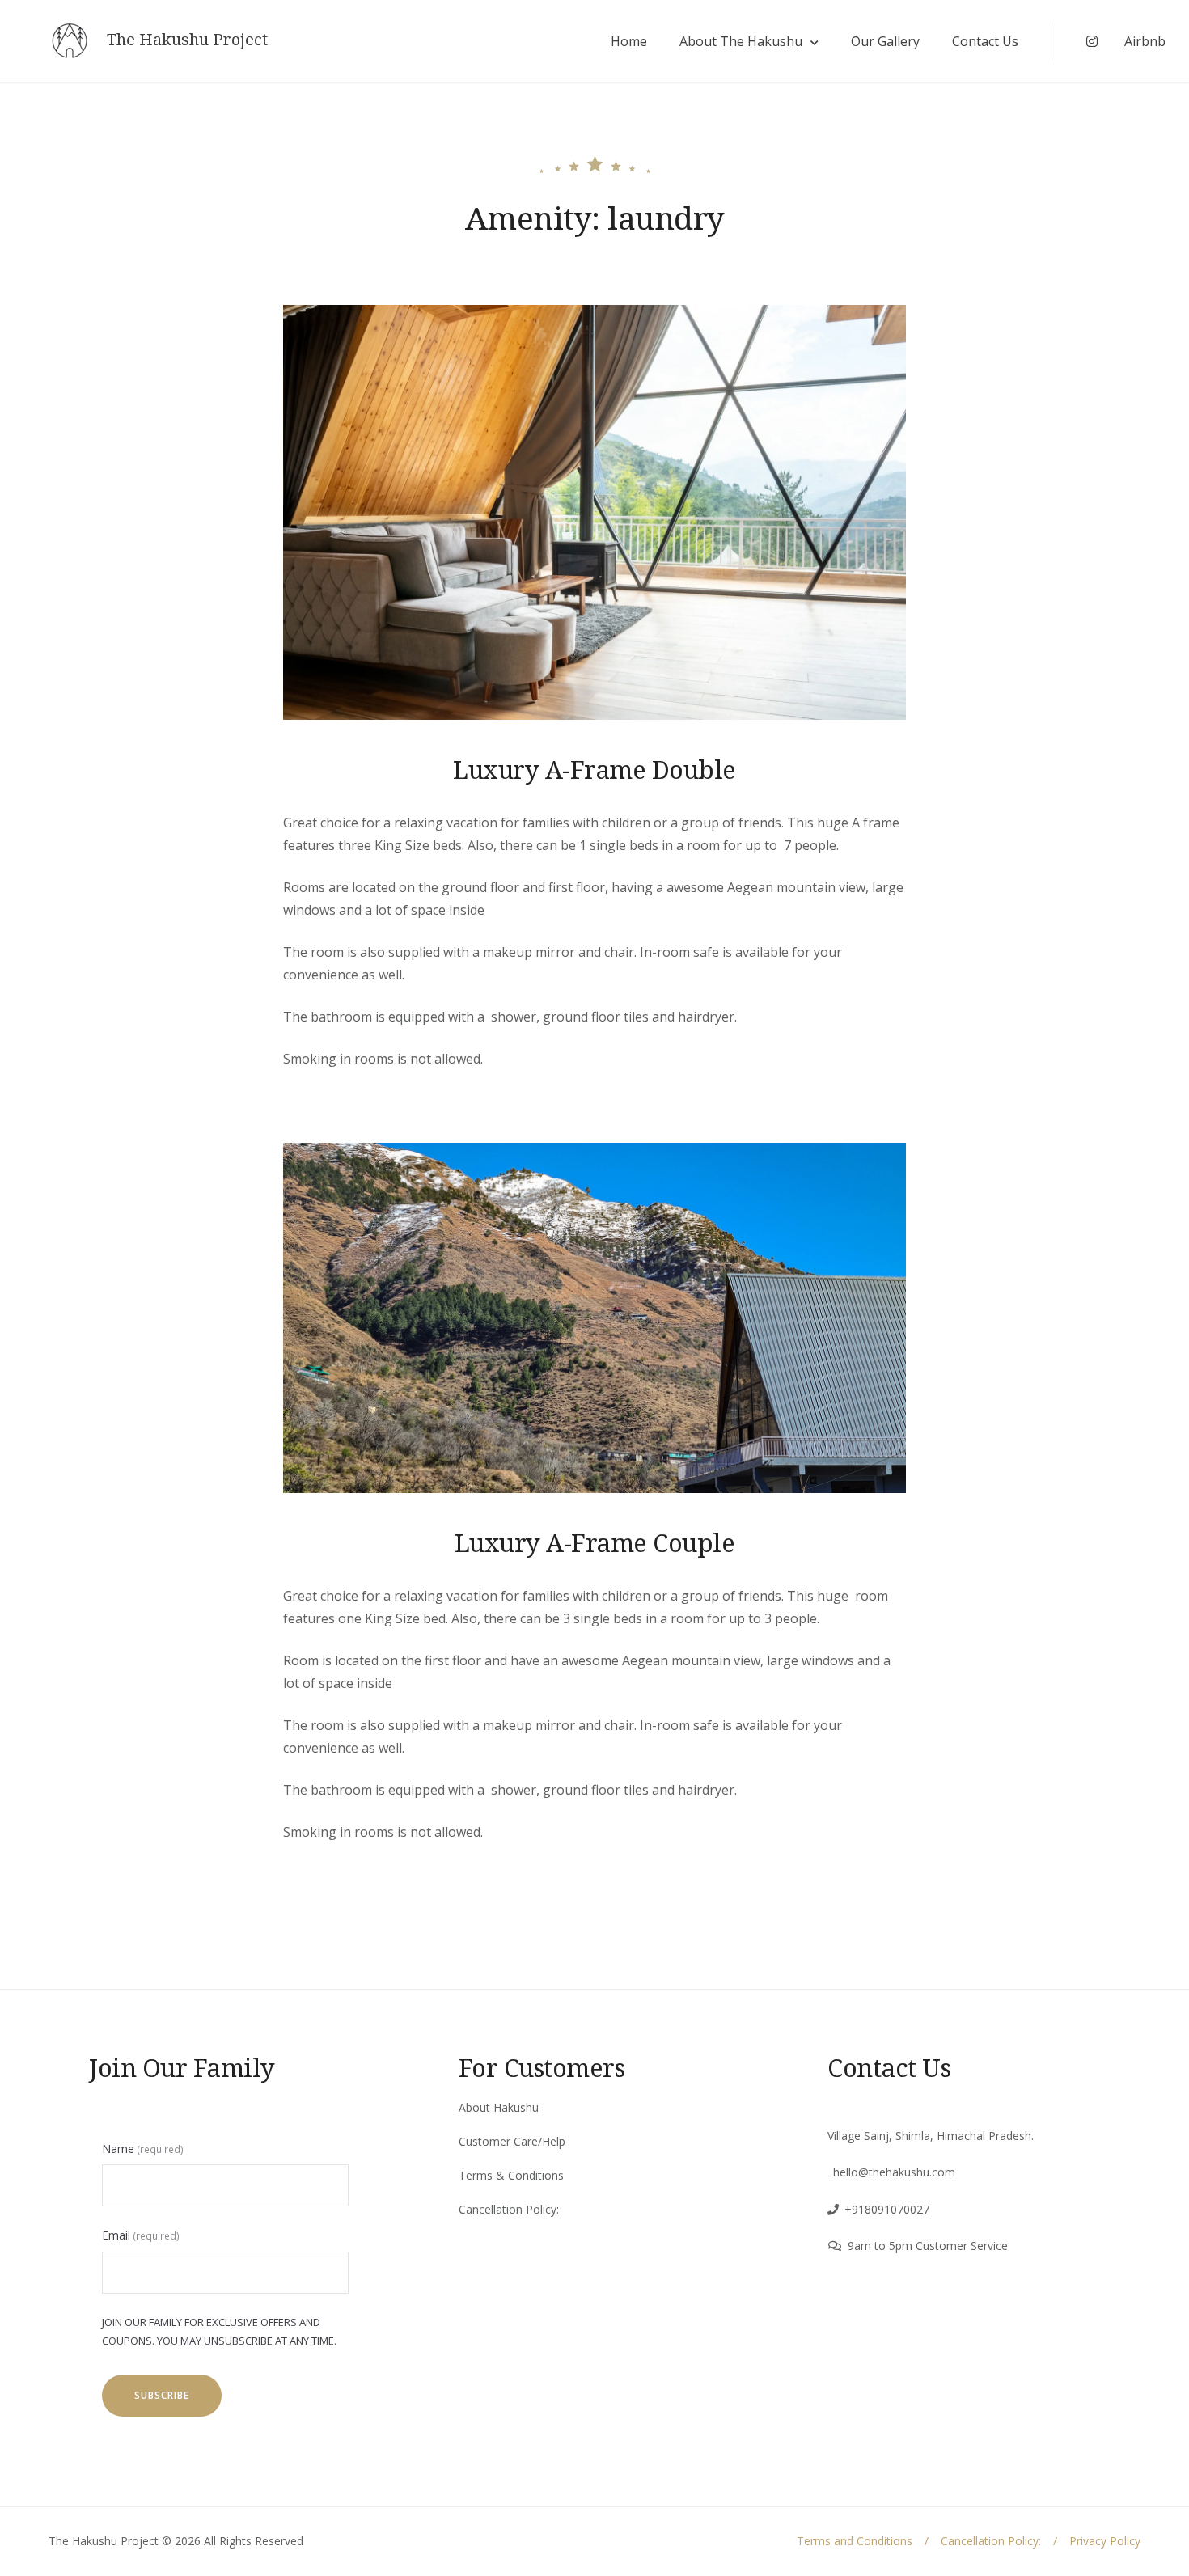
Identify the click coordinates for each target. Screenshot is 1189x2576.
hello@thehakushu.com (894, 2172)
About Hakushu (499, 2107)
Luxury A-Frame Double (594, 769)
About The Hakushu (741, 41)
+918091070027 (887, 2209)
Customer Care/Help (512, 2141)
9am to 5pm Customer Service (928, 2246)
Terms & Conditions (511, 2175)
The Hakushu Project (187, 40)
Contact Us (985, 41)
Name (143, 2149)
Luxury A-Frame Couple (595, 1542)
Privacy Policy (1105, 2541)
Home (629, 41)
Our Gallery (885, 41)
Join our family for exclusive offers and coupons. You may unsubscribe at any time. (219, 2331)
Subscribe (162, 2395)
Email (141, 2235)
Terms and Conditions (855, 2541)
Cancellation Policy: (509, 2209)
